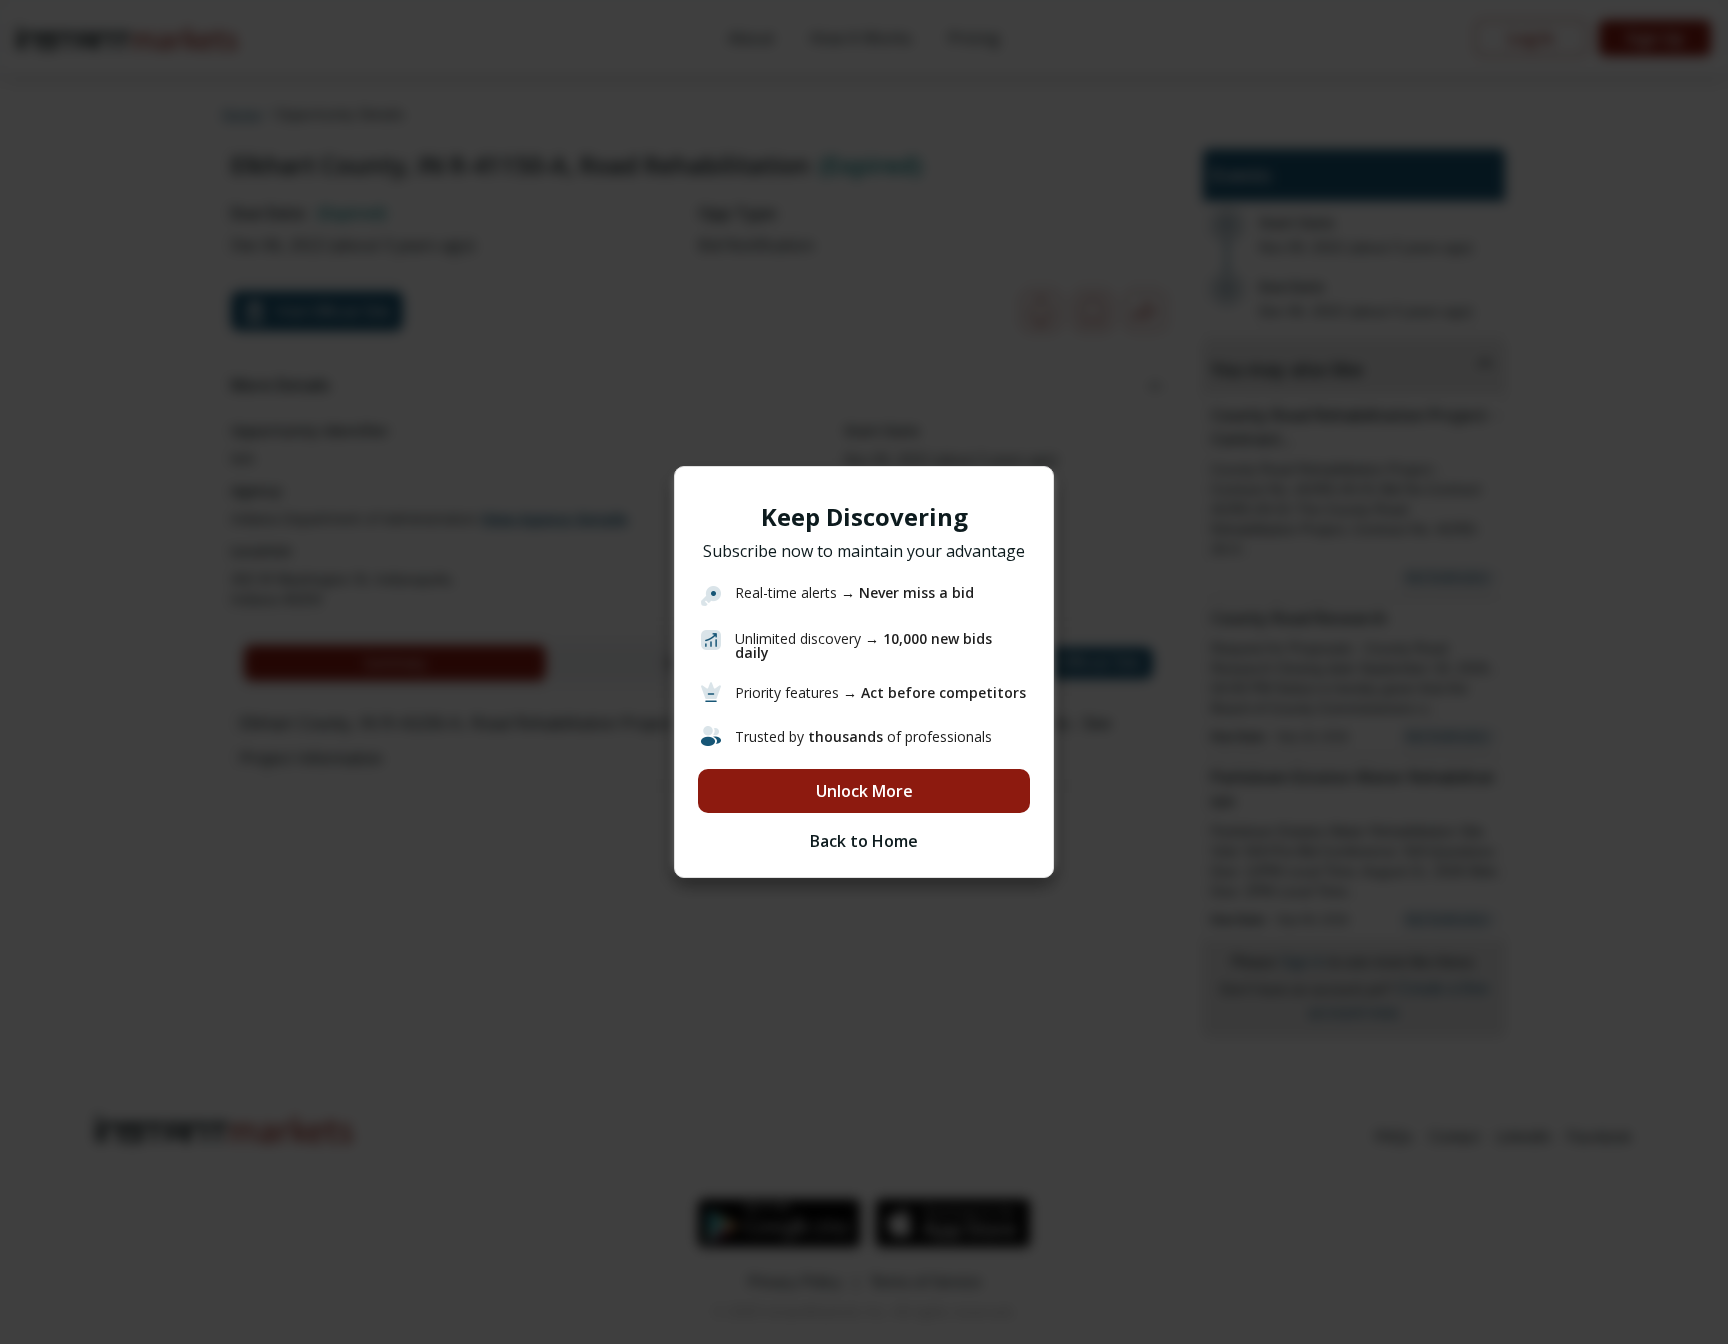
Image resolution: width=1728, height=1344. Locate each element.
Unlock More (864, 791)
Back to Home (864, 841)
